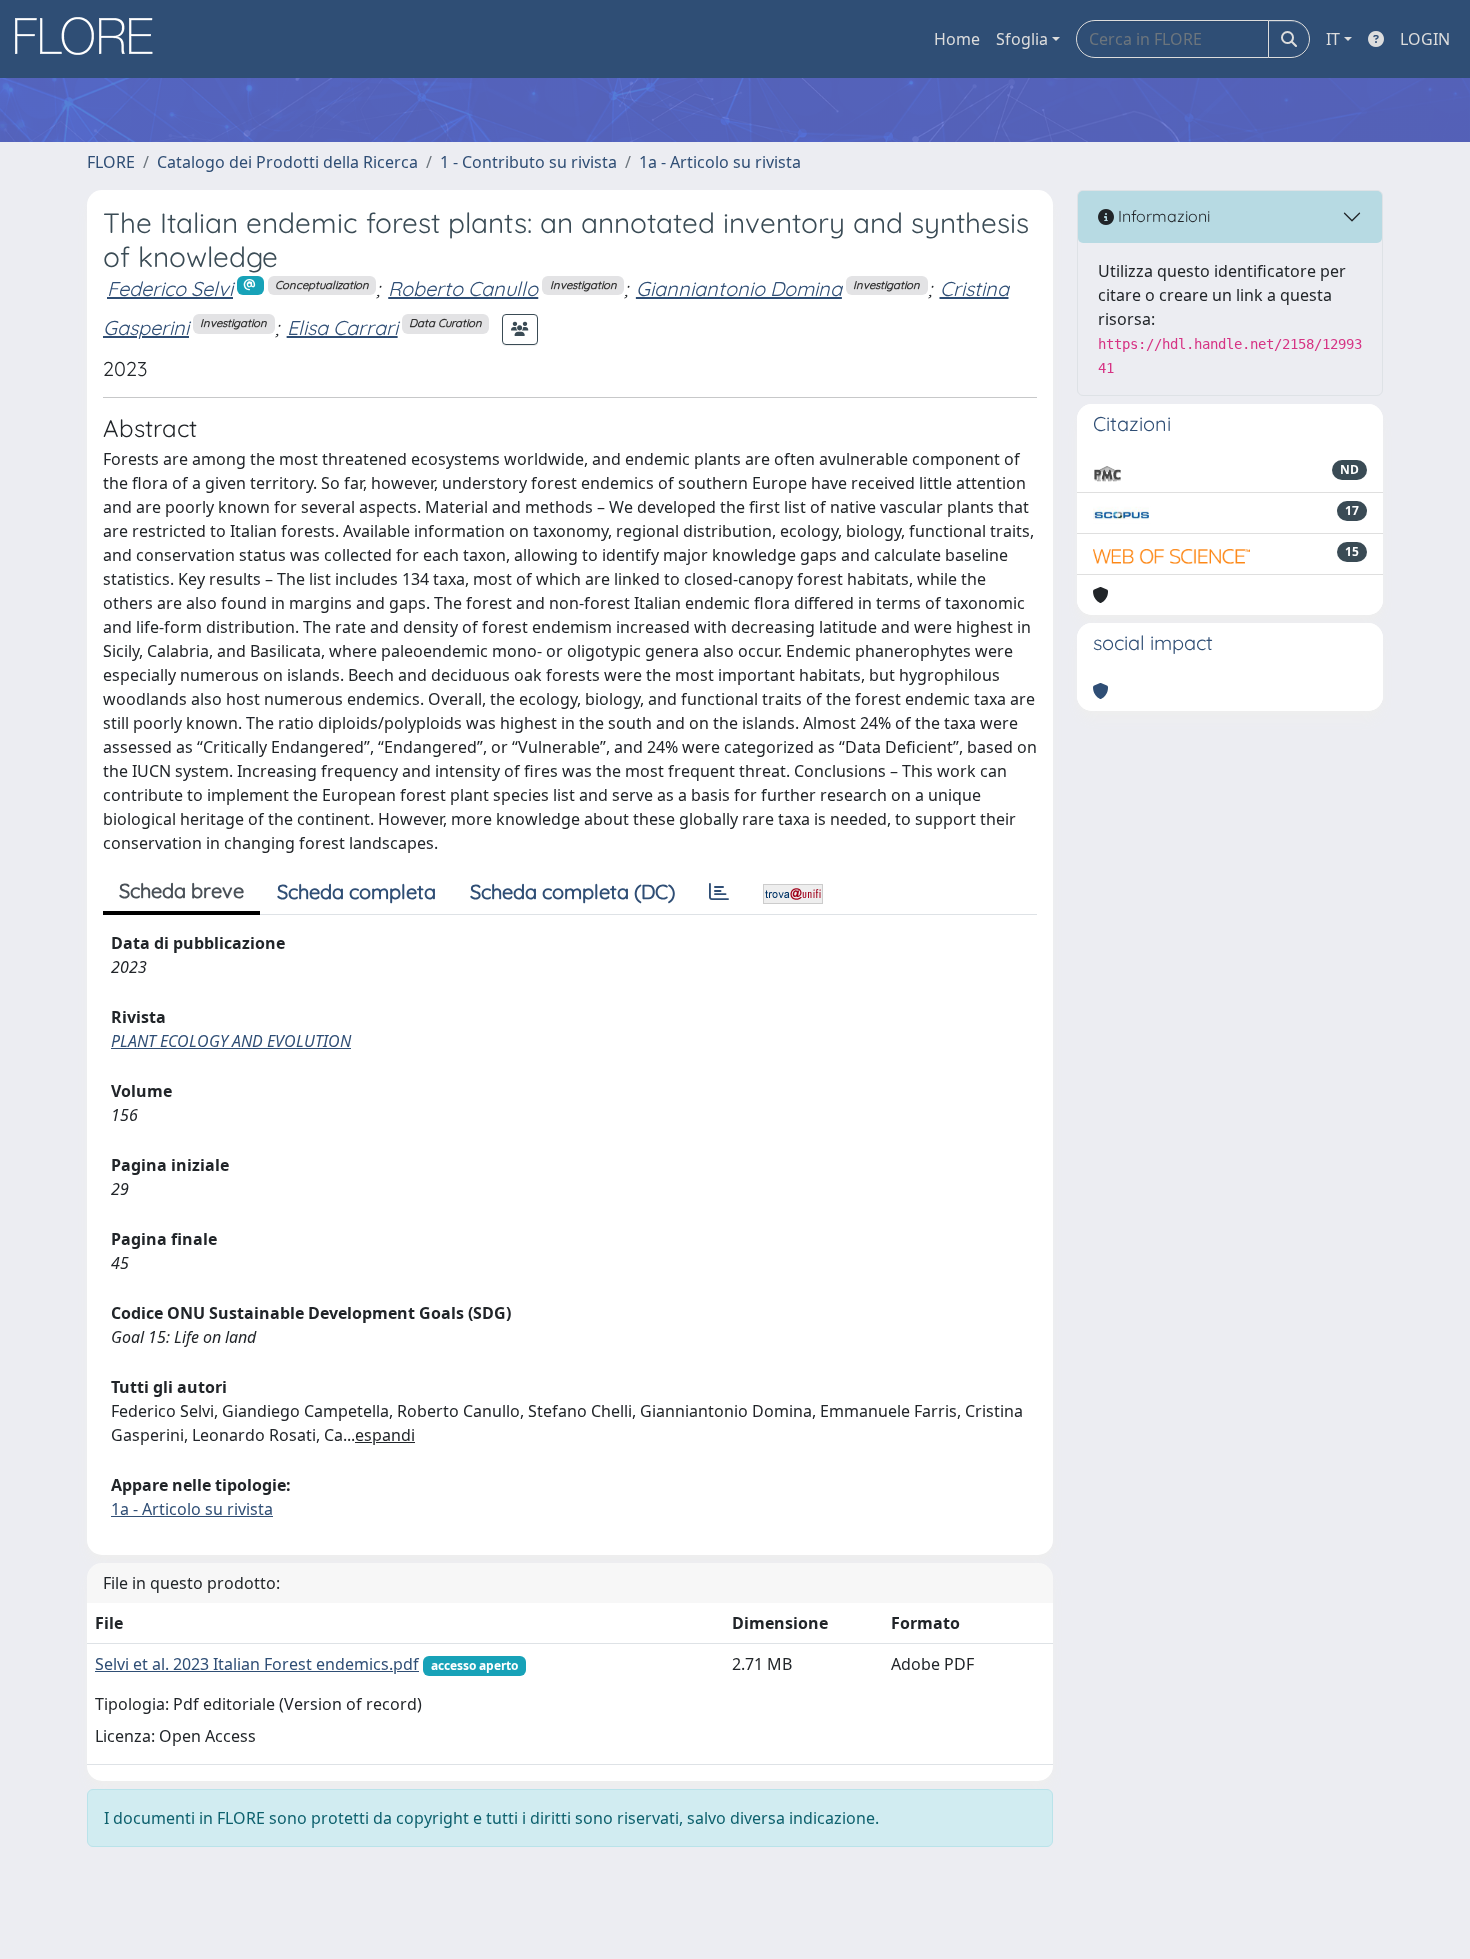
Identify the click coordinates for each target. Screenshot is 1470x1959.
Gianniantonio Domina (739, 288)
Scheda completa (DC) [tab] (572, 891)
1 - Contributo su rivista (528, 162)
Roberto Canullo (463, 288)
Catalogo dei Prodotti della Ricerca (287, 162)
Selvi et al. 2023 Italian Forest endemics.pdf (257, 1664)
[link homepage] (91, 39)
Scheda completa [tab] (356, 891)
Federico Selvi (170, 288)
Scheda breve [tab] (181, 890)
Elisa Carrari (342, 327)
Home (957, 39)
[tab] (719, 892)
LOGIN (1425, 39)
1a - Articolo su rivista (720, 162)
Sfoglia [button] (1022, 39)
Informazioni (1162, 216)
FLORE (111, 162)
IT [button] (1333, 39)
